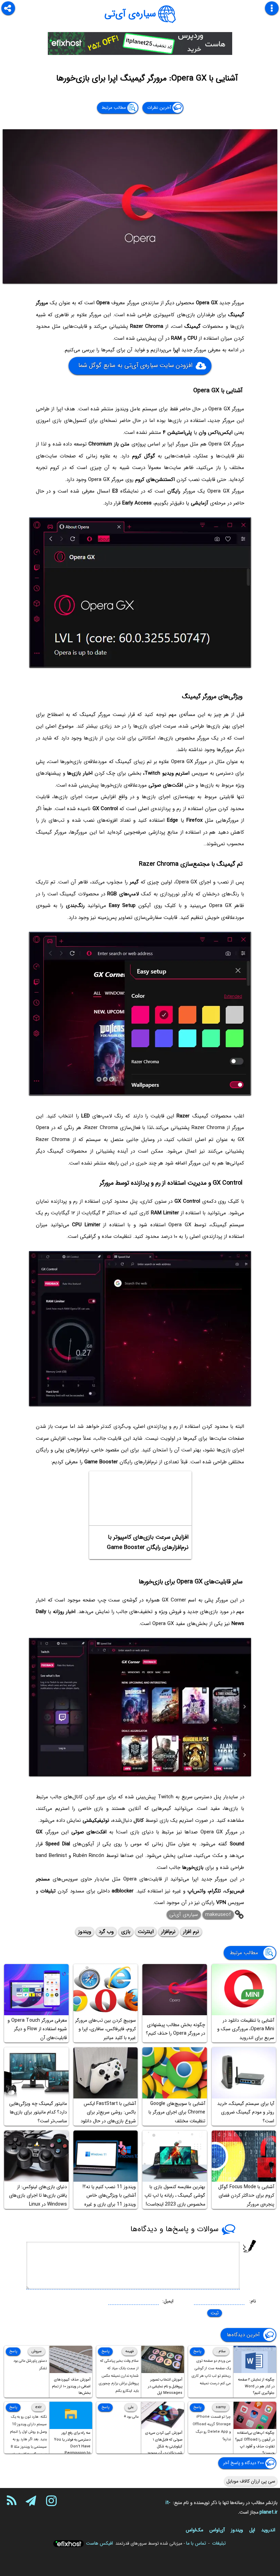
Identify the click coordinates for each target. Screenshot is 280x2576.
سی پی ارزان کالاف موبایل (251, 2481)
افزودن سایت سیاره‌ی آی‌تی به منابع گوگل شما (135, 365)
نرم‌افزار (168, 1932)
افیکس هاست (100, 2543)
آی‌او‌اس (217, 2530)
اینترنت (146, 1932)
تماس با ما (196, 2543)
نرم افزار (191, 1932)
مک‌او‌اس (194, 2530)
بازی (126, 1932)
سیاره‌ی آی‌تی (130, 14)
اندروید (268, 2530)
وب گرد (106, 1932)
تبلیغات (219, 2543)
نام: (253, 2301)
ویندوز (85, 1932)
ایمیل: (168, 2301)
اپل (252, 2530)
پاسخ (197, 2351)
